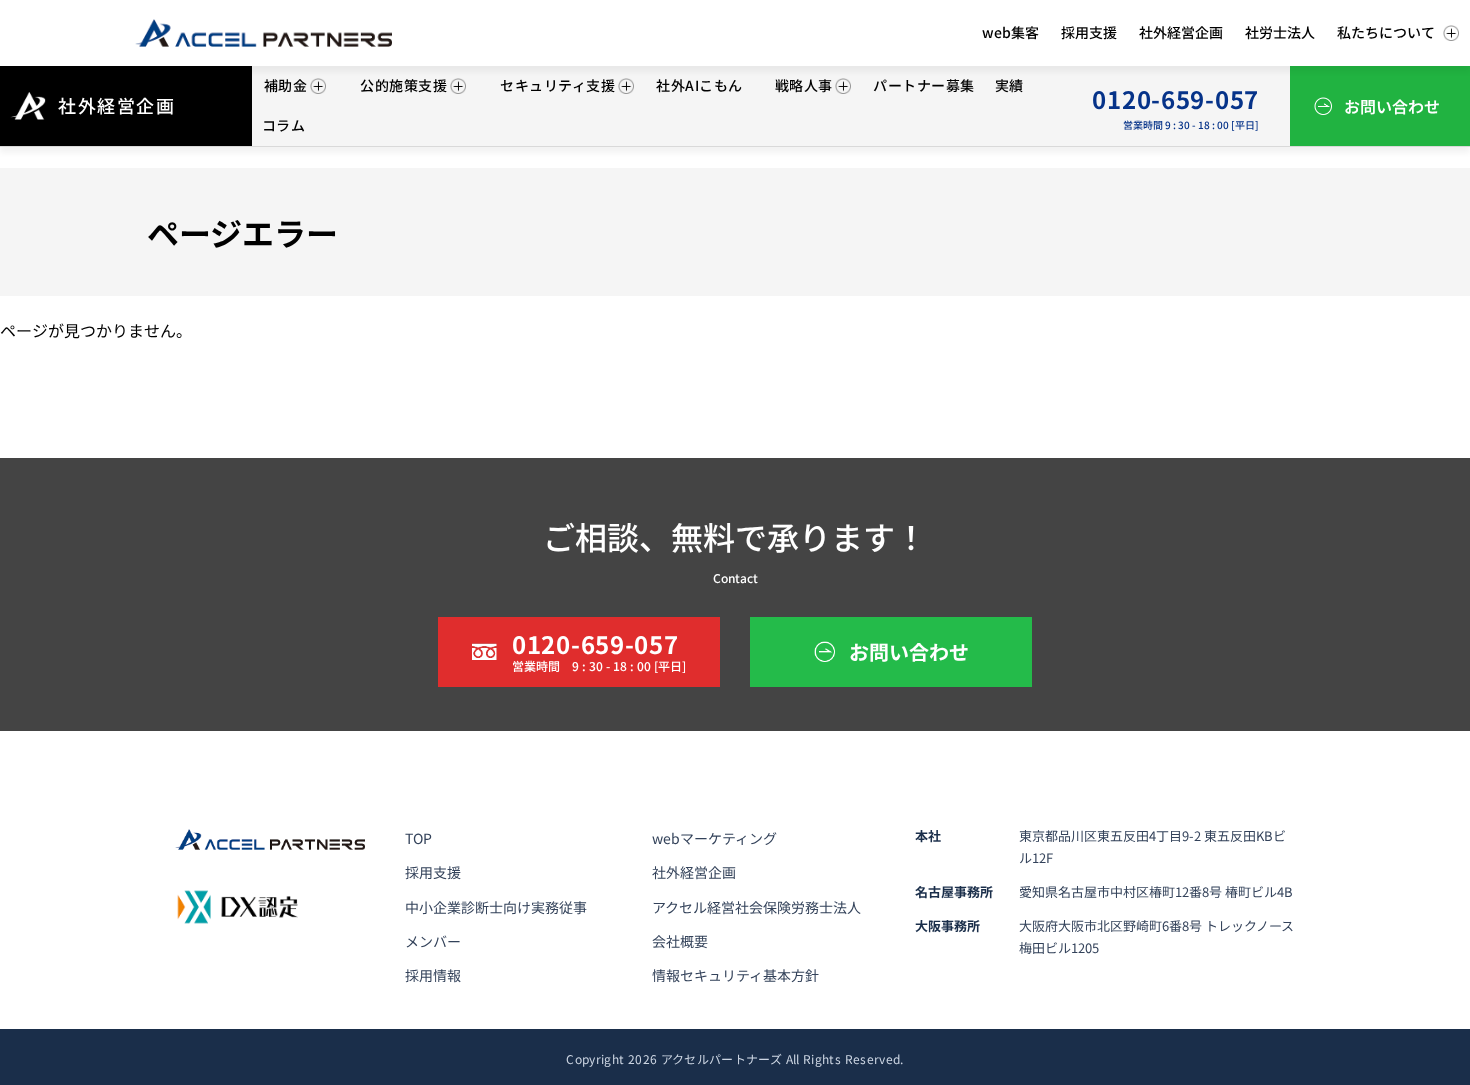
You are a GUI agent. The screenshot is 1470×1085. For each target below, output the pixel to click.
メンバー (433, 941)
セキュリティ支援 (557, 85)
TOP (418, 838)
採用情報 (433, 975)
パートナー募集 (923, 85)
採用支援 (433, 872)
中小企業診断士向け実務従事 (496, 907)
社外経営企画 (694, 872)
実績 (1009, 85)
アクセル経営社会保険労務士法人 (756, 907)
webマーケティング (714, 838)
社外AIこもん (699, 85)
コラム (283, 125)
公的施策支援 (403, 85)
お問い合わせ (1392, 106)
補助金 (285, 85)
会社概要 (680, 941)
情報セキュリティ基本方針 (735, 975)
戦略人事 (804, 85)
